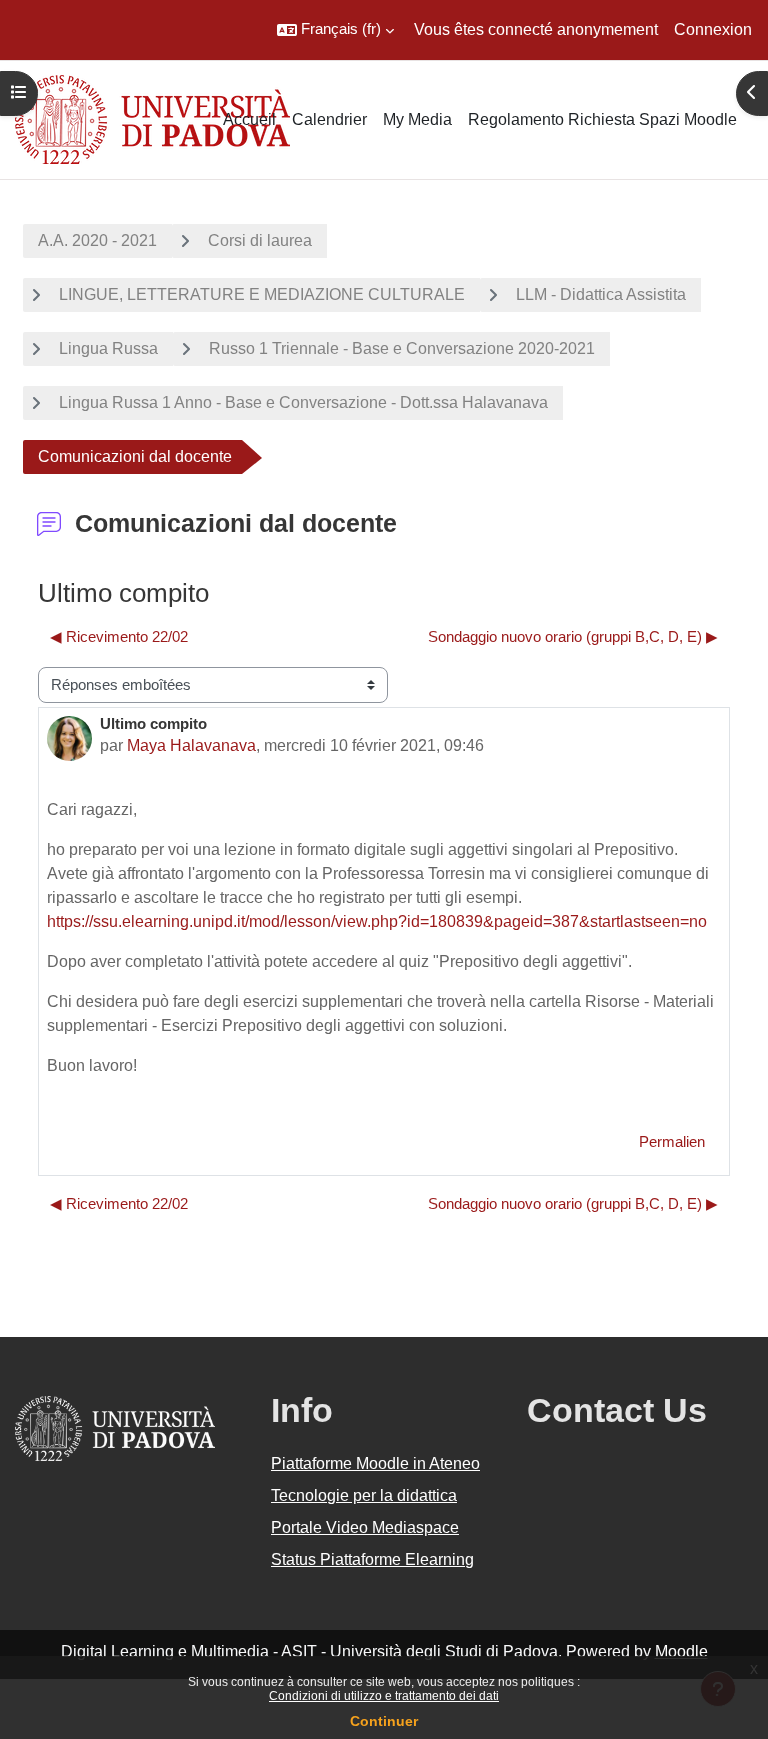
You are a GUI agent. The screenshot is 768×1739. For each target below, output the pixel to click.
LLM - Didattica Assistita (601, 294)
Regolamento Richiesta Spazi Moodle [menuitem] (602, 119)
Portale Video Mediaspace (365, 1527)
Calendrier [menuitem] (329, 119)
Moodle (681, 1651)
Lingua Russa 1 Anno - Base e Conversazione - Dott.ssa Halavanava (303, 402)
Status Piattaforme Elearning (372, 1559)
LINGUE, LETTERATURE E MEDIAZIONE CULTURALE (262, 294)
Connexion (713, 29)
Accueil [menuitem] (249, 119)
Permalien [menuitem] (672, 1142)
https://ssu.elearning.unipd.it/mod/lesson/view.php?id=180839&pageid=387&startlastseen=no (377, 921)
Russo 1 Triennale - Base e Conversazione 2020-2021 (402, 348)
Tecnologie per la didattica (364, 1495)
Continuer (384, 1721)
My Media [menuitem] (417, 119)
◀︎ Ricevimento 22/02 (119, 637)
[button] (335, 30)
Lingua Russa (108, 348)
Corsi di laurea (260, 240)
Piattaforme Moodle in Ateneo (375, 1463)
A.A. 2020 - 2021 (97, 240)
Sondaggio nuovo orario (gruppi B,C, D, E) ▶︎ (573, 637)
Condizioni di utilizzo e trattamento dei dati (384, 1696)
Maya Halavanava (191, 745)
